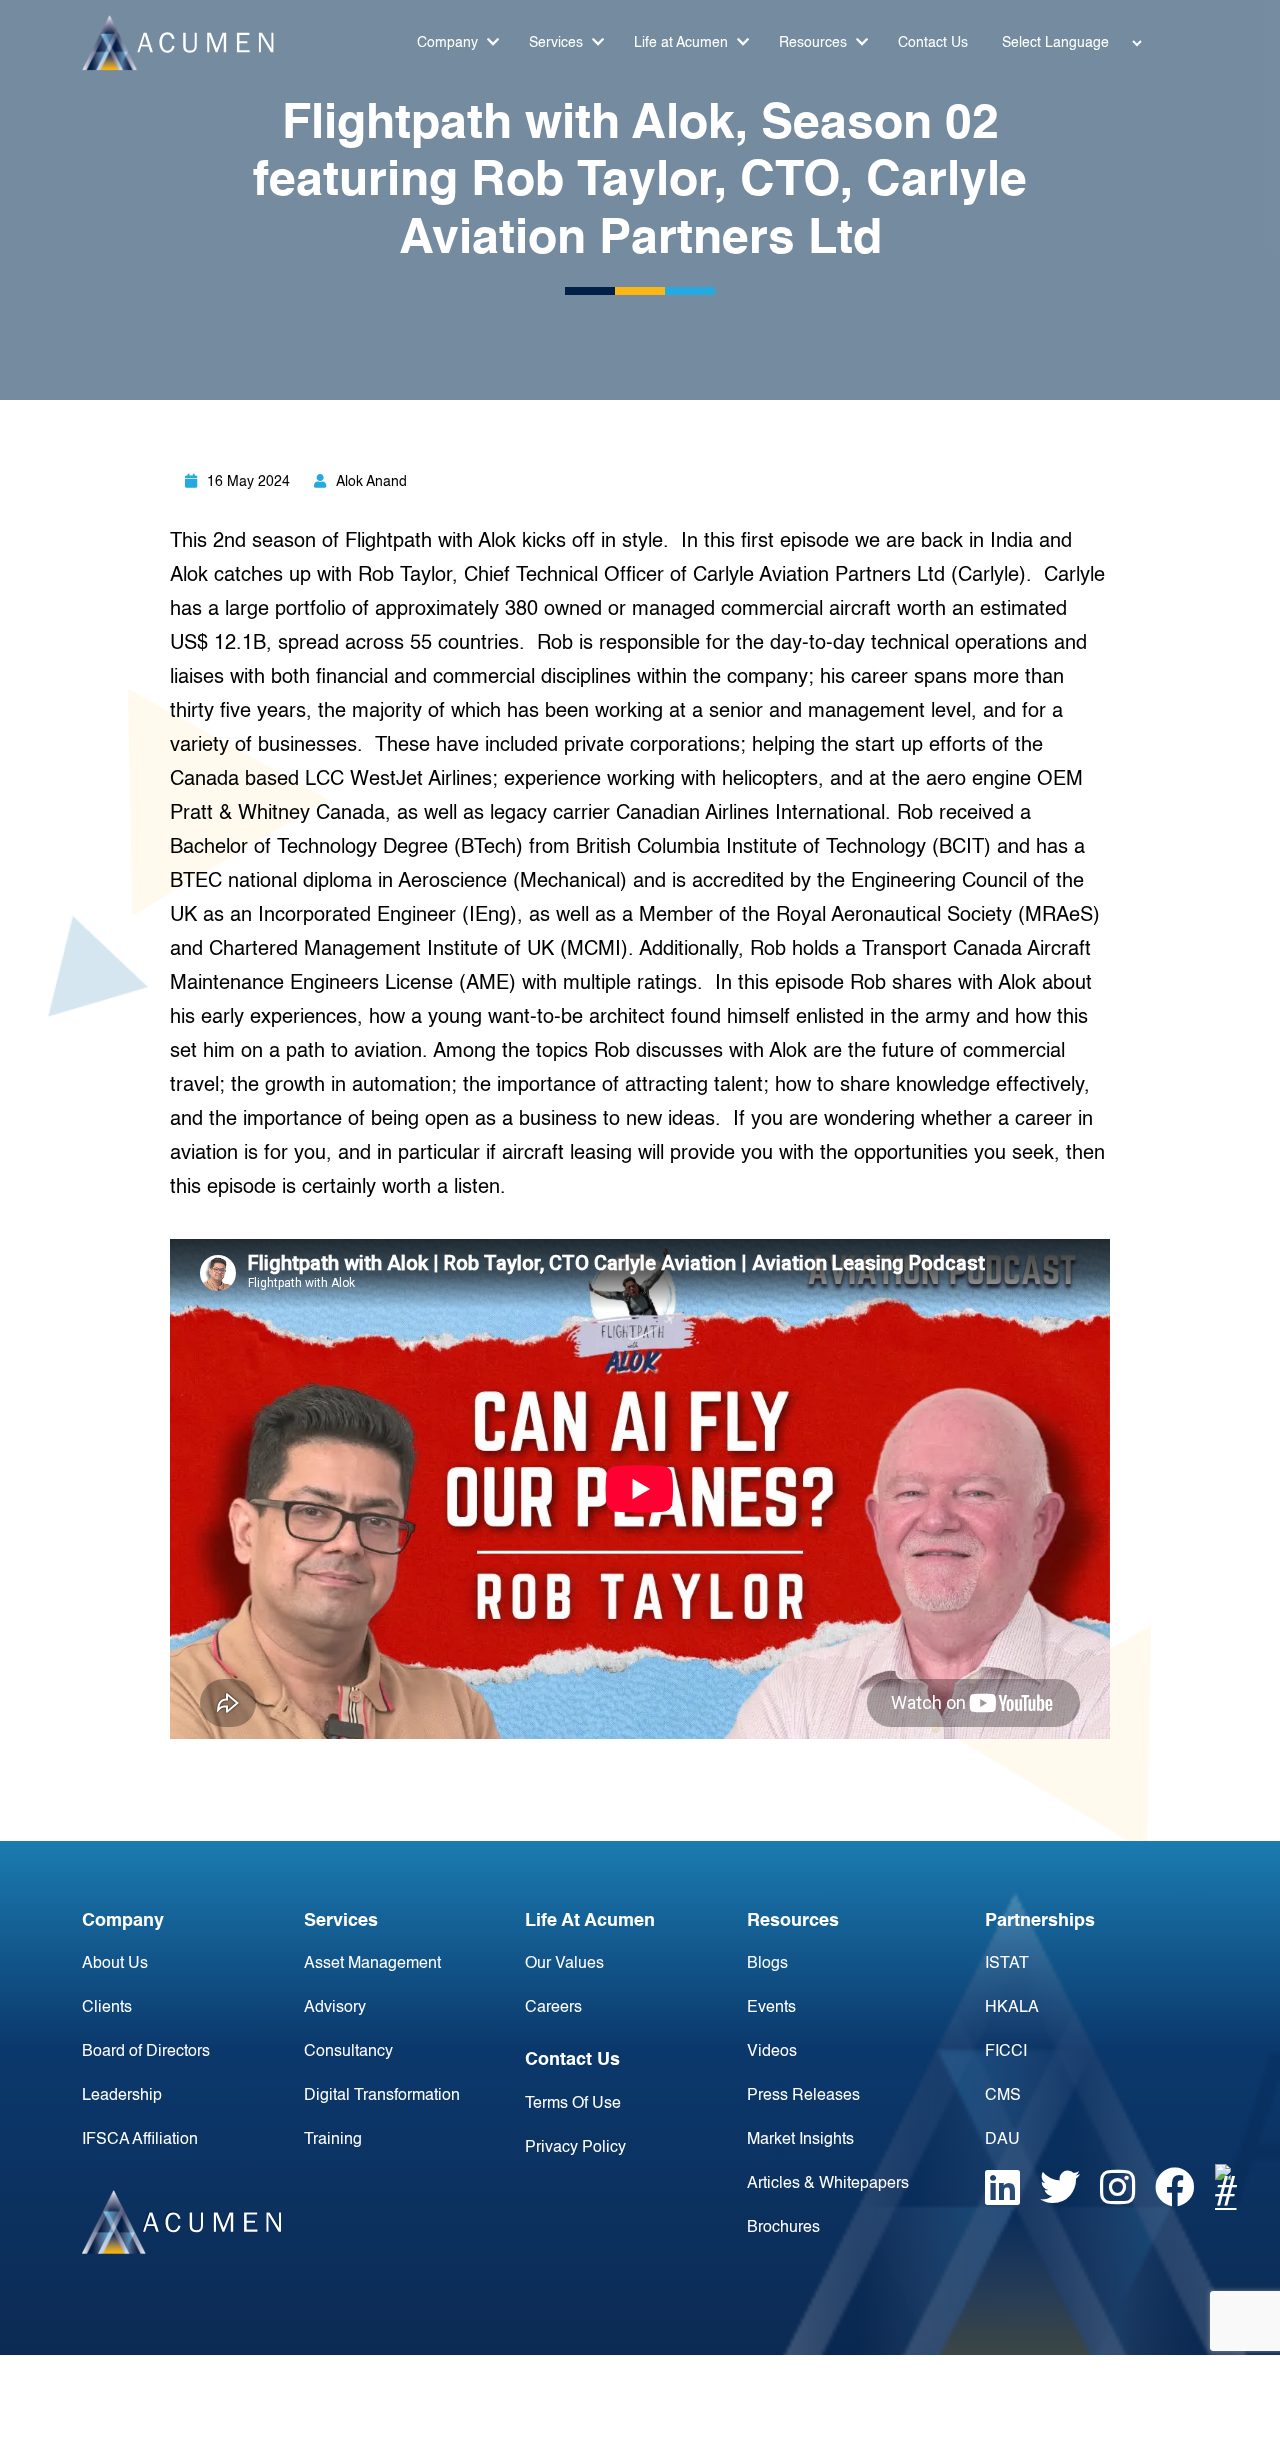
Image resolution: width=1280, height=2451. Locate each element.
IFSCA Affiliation (140, 2140)
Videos (772, 2052)
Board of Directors (146, 2052)
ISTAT (1007, 1964)
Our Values (564, 1964)
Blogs (767, 1964)
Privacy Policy (575, 2148)
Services (558, 43)
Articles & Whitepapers (828, 2184)
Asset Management (372, 1964)
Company (449, 43)
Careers (553, 2008)
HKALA (1012, 2008)
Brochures (783, 2228)
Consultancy (348, 2052)
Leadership (122, 2096)
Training (333, 2140)
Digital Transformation (382, 2096)
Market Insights (800, 2140)
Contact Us (933, 43)
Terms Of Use (573, 2104)
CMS (1003, 2096)
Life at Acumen (683, 43)
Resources (815, 43)
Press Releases (803, 2096)
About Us (115, 1964)
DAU (1002, 2140)
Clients (107, 2008)
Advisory (335, 2008)
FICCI (1006, 2052)
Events (771, 2008)
